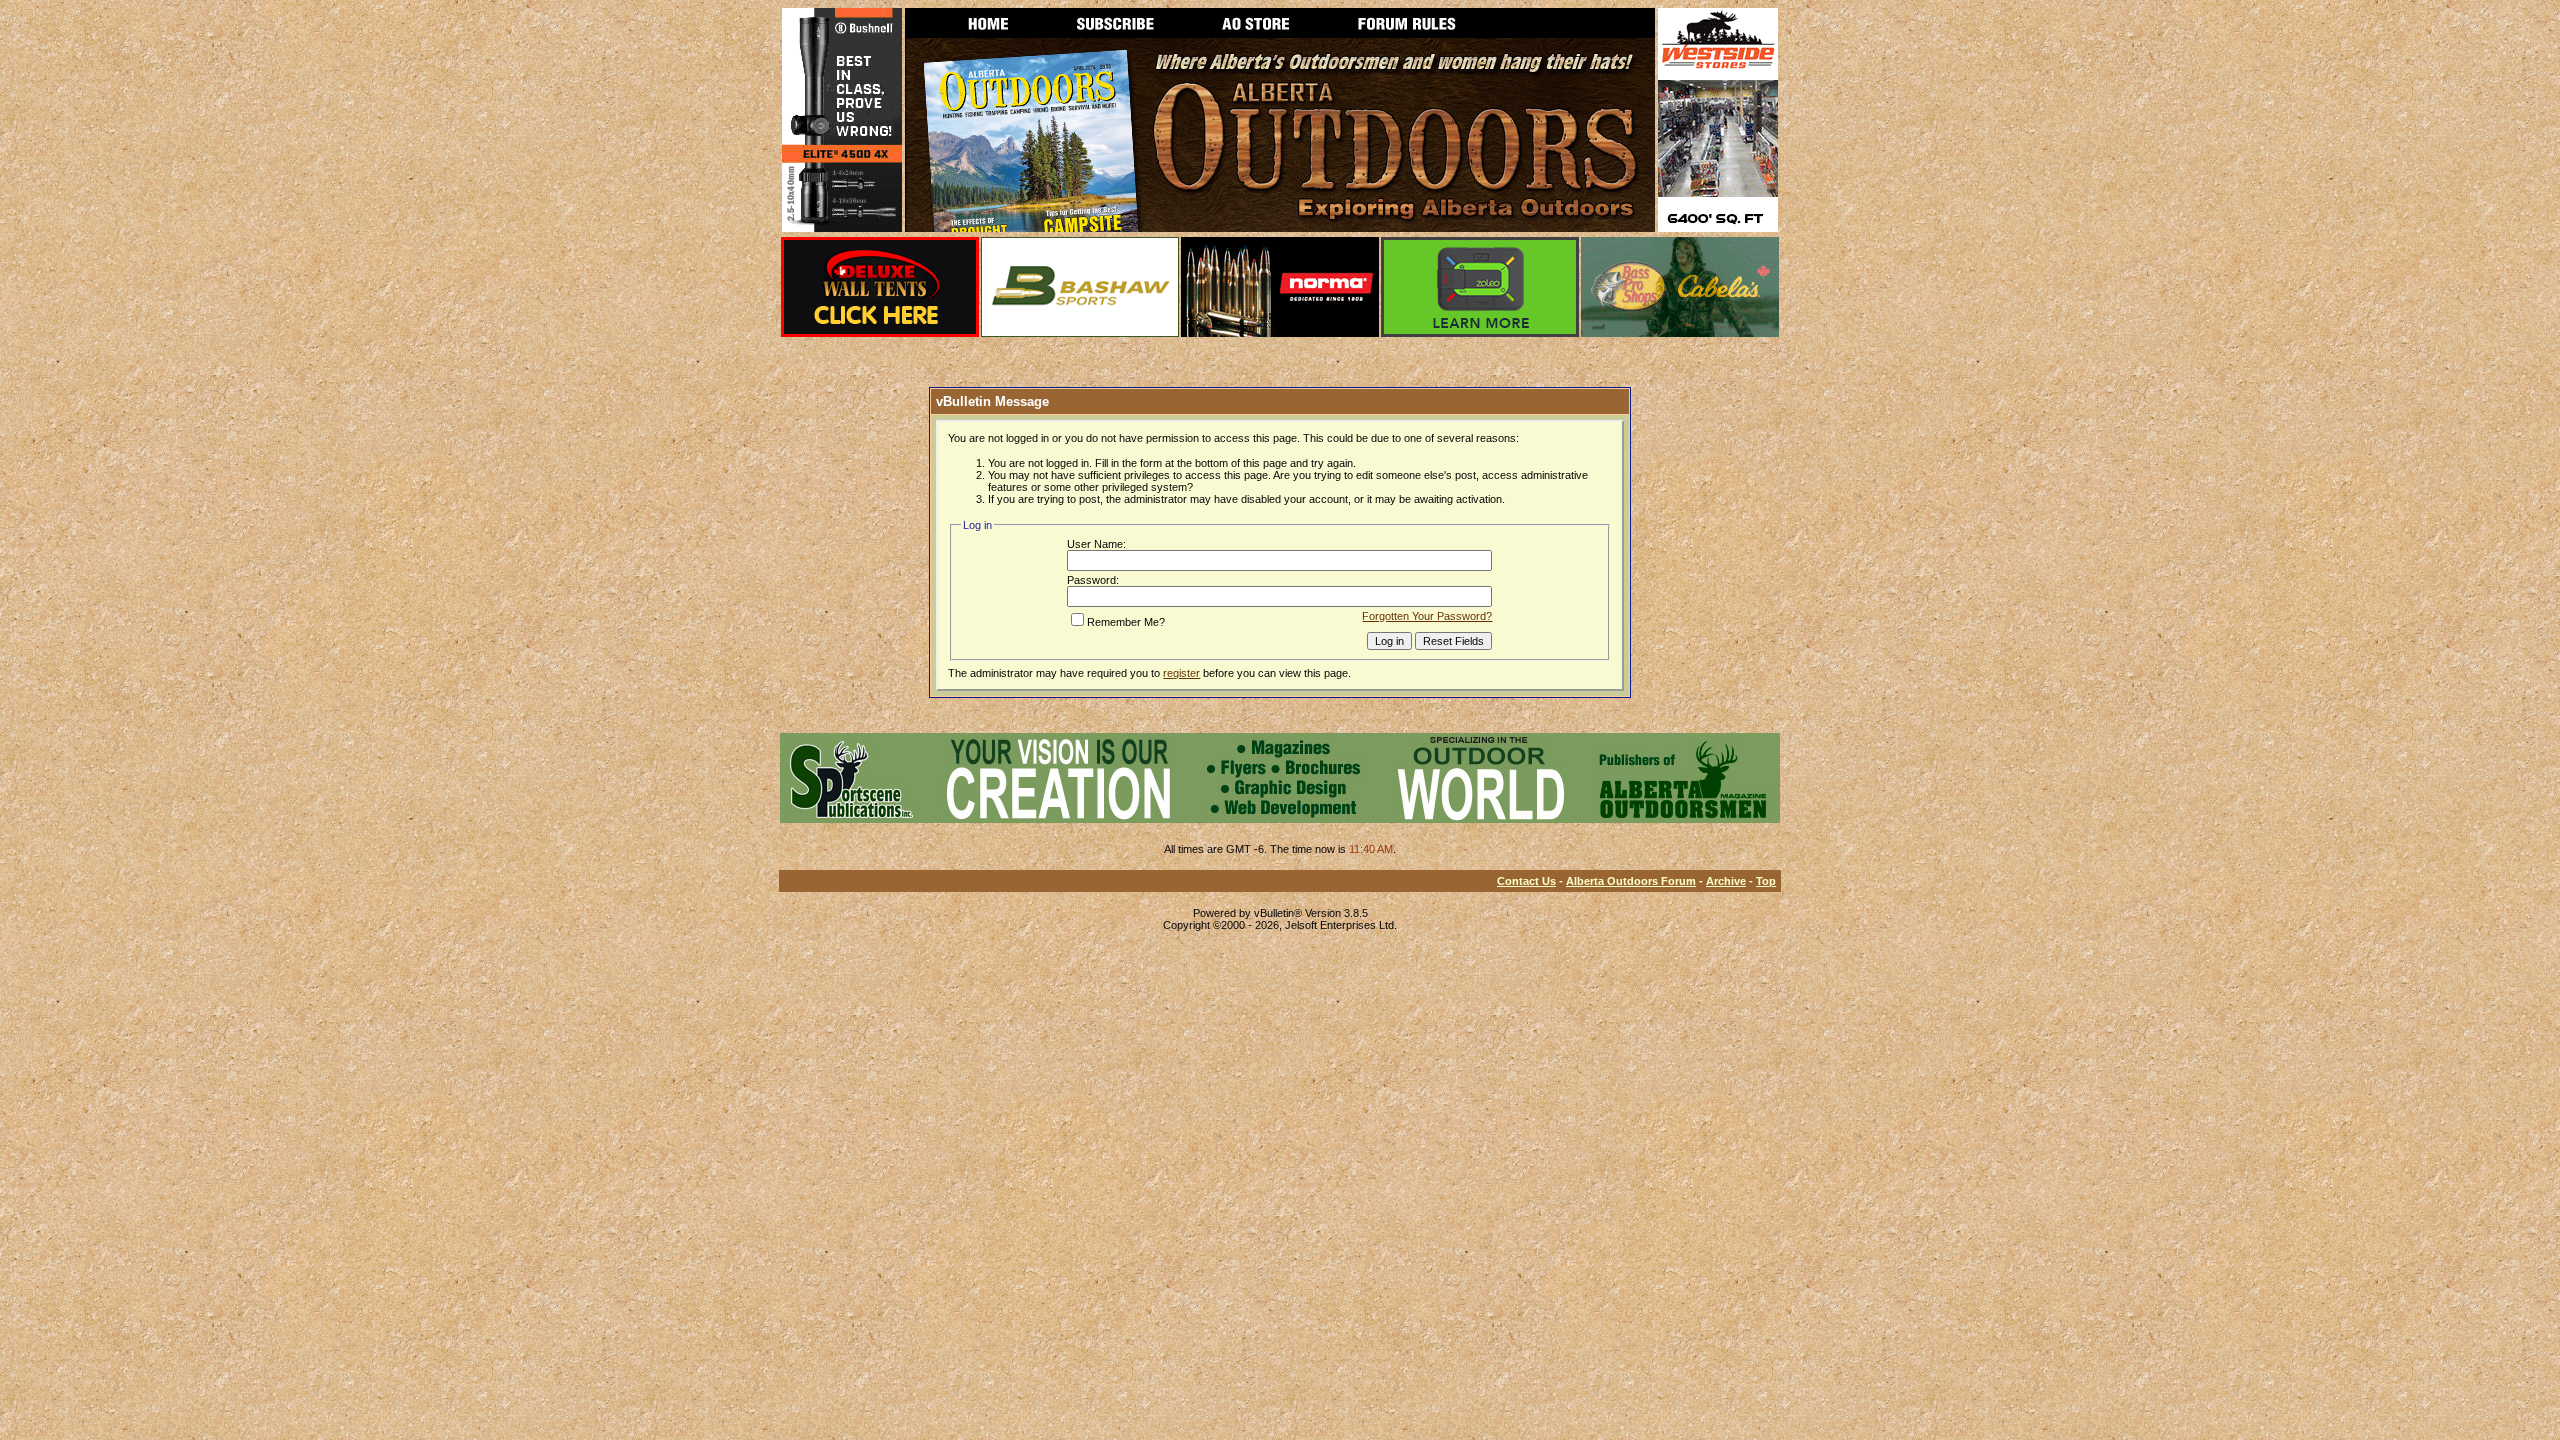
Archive (1726, 881)
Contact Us (1526, 881)
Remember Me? (1126, 622)
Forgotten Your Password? (1427, 616)
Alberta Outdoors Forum (1631, 881)
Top (1766, 881)
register (1181, 673)
